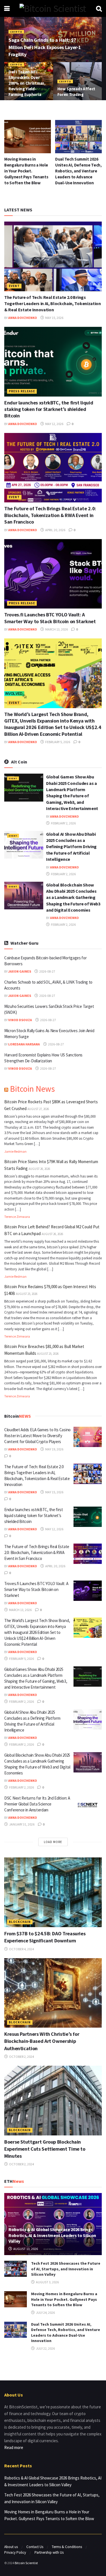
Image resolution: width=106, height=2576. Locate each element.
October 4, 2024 (21, 1949)
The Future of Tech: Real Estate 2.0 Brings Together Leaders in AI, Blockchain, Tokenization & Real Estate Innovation (53, 304)
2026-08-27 (47, 971)
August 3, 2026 (47, 2282)
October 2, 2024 (21, 2057)
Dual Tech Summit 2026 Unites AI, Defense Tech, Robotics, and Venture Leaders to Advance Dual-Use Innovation (78, 171)
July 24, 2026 (45, 2313)
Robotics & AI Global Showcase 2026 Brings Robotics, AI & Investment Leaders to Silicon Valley (52, 2235)
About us (11, 2547)
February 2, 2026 (63, 823)
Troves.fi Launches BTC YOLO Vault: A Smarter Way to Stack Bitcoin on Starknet (50, 618)
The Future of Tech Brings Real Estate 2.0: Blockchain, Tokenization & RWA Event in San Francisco (50, 515)
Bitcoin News (32, 1089)
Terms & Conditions (67, 2547)
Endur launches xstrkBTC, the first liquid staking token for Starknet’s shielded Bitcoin (49, 409)
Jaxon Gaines (20, 971)
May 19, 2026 (54, 1449)
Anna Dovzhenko (23, 318)
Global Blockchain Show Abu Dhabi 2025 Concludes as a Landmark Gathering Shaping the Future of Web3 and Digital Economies (73, 898)
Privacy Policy (15, 2552)
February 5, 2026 (57, 742)
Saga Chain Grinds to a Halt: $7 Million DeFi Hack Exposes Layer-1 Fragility (45, 47)
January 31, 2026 (21, 1824)
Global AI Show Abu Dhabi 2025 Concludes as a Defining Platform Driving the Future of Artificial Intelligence (71, 847)
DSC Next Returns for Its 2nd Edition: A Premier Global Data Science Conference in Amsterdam (37, 1804)
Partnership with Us (49, 2552)
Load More (53, 1842)
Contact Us (35, 2547)
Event (14, 286)
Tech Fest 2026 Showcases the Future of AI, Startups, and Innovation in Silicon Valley (66, 2269)
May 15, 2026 (54, 318)
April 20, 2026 (55, 530)
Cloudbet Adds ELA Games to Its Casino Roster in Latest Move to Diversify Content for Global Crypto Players (37, 1436)
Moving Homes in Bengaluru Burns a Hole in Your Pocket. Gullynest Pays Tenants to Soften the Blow (26, 171)
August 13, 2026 (25, 2249)
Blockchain (20, 1922)
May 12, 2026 (54, 424)
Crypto (16, 32)
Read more (14, 2447)
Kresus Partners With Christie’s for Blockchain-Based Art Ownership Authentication (42, 2041)
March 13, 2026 (56, 629)
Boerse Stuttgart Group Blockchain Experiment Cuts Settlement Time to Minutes (45, 2149)
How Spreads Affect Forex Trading (76, 92)
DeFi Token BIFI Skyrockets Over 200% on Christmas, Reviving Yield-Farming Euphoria (27, 83)
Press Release (22, 391)
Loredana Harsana (24, 1044)
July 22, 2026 (45, 2348)
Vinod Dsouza (20, 1020)
